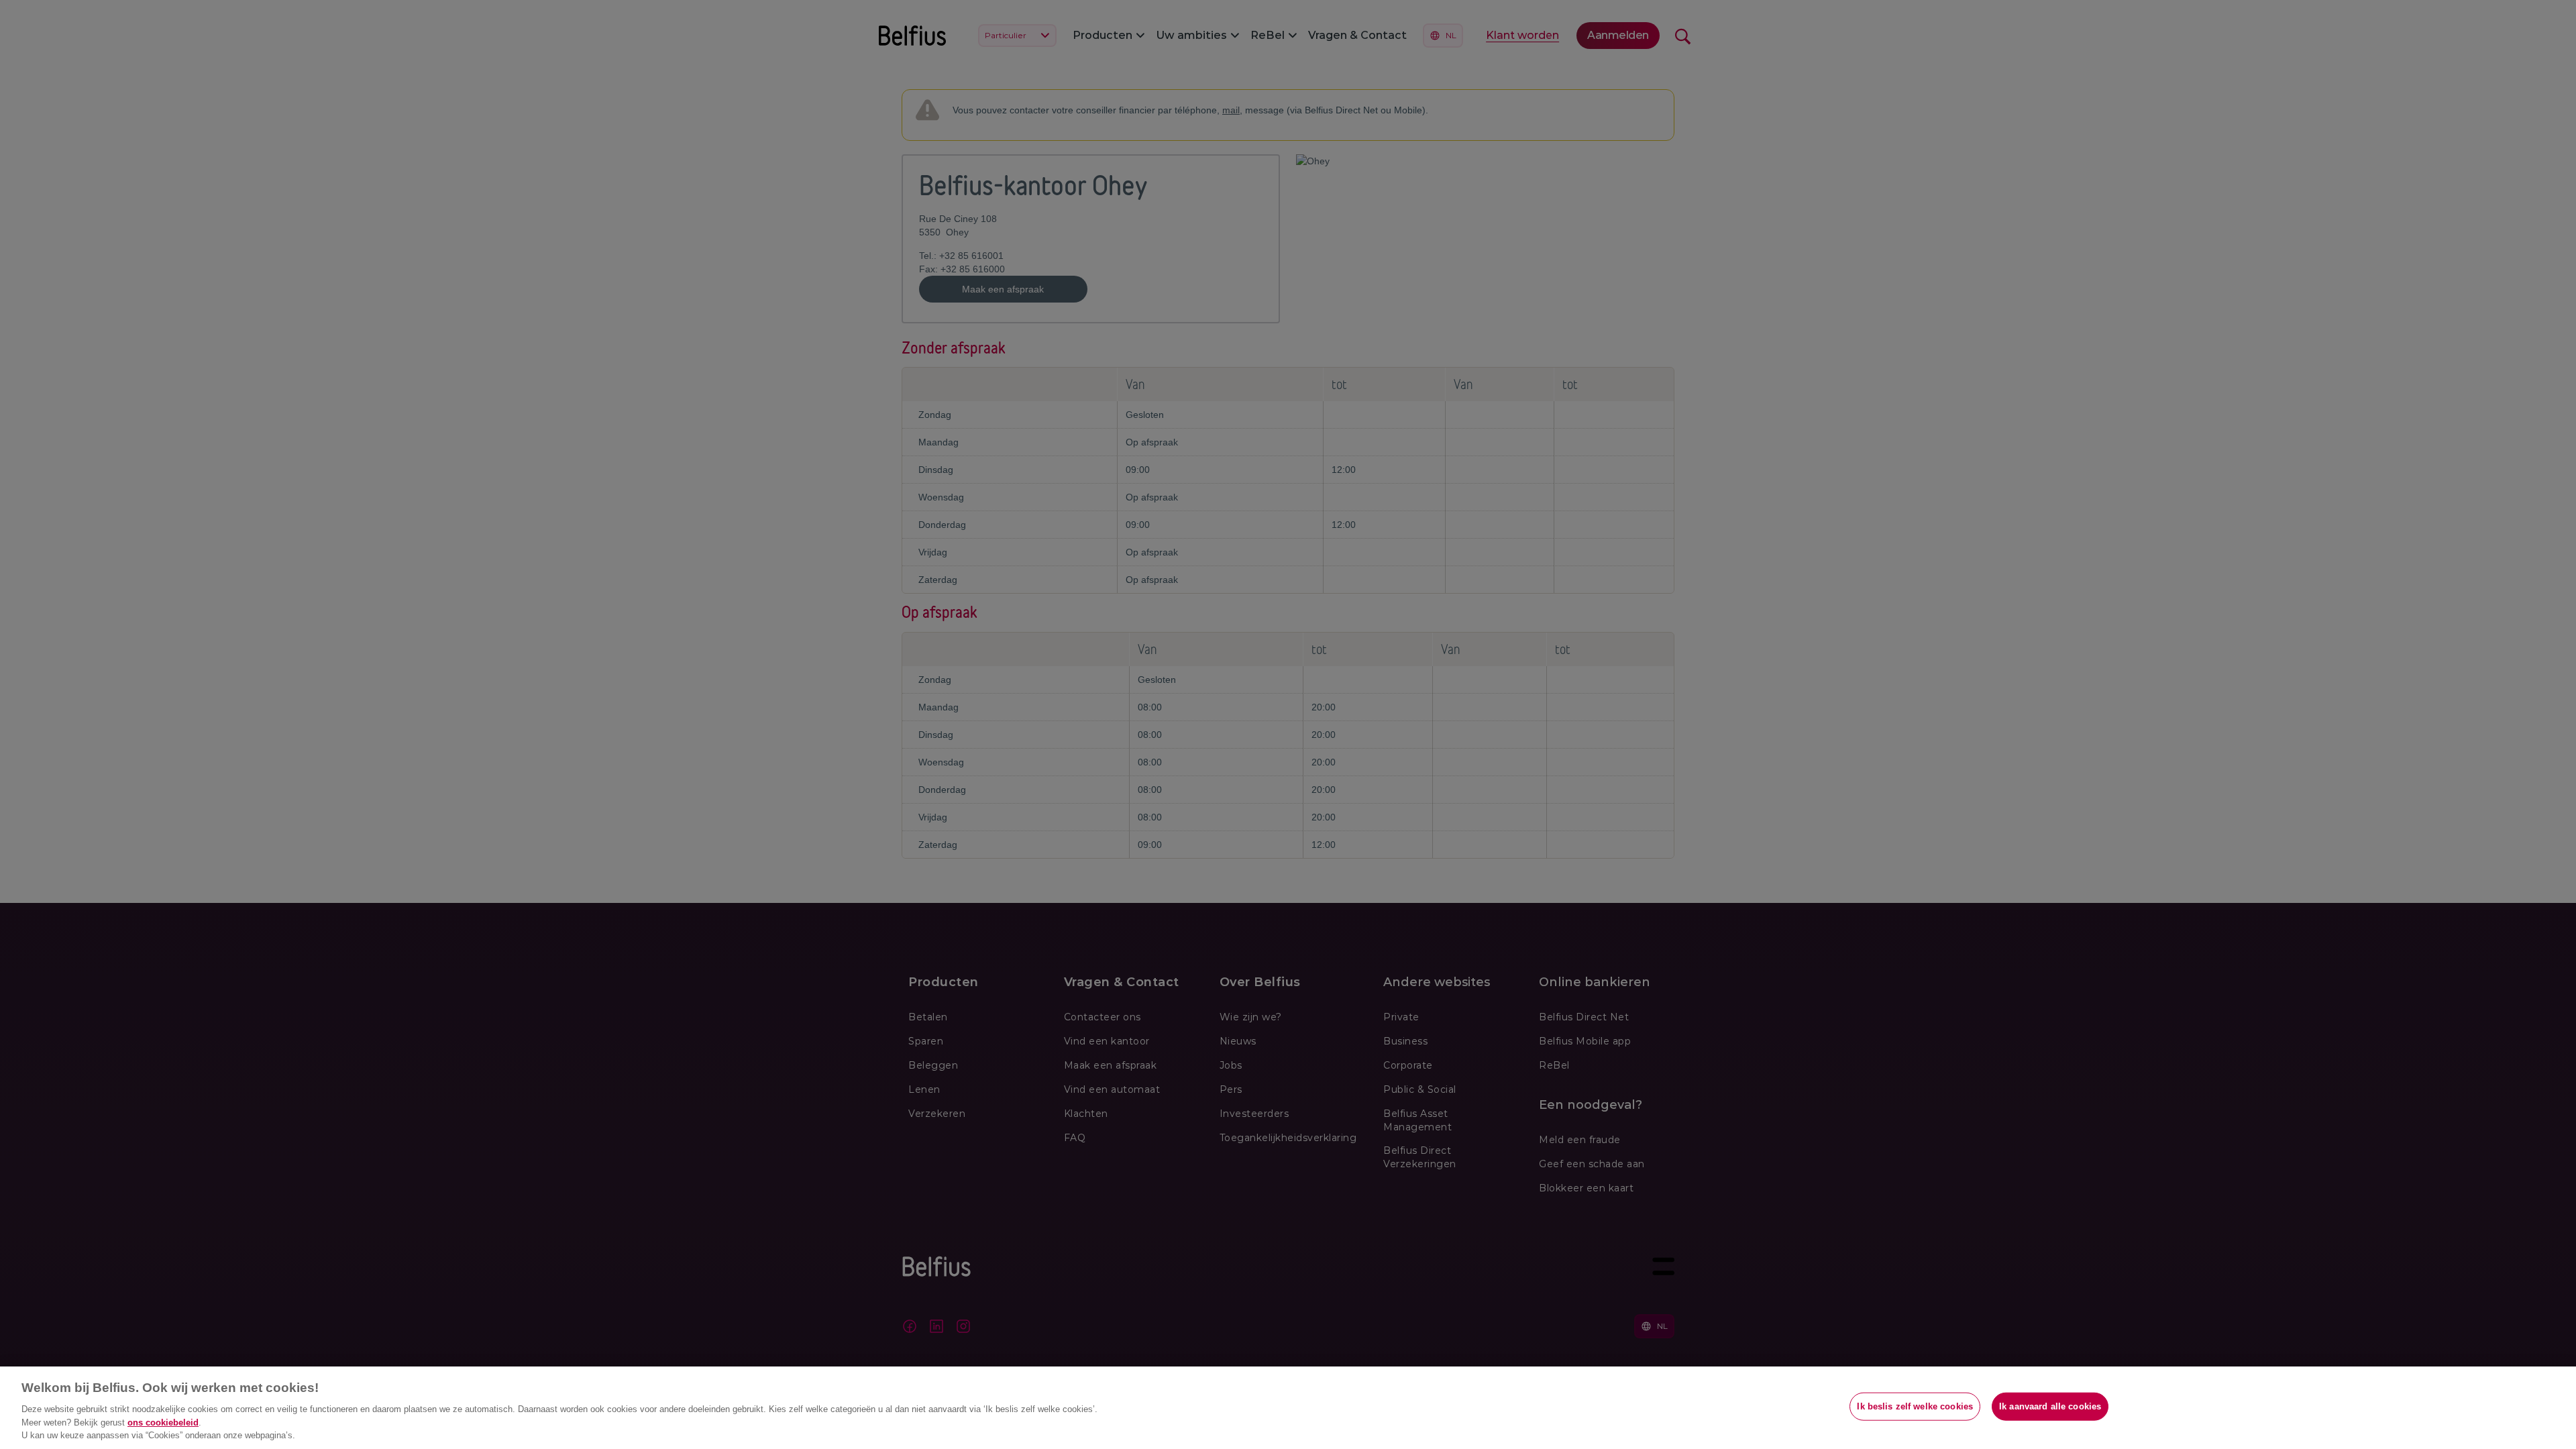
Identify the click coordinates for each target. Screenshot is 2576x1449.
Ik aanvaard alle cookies (2050, 1406)
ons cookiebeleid (163, 1423)
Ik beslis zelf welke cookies (1915, 1406)
